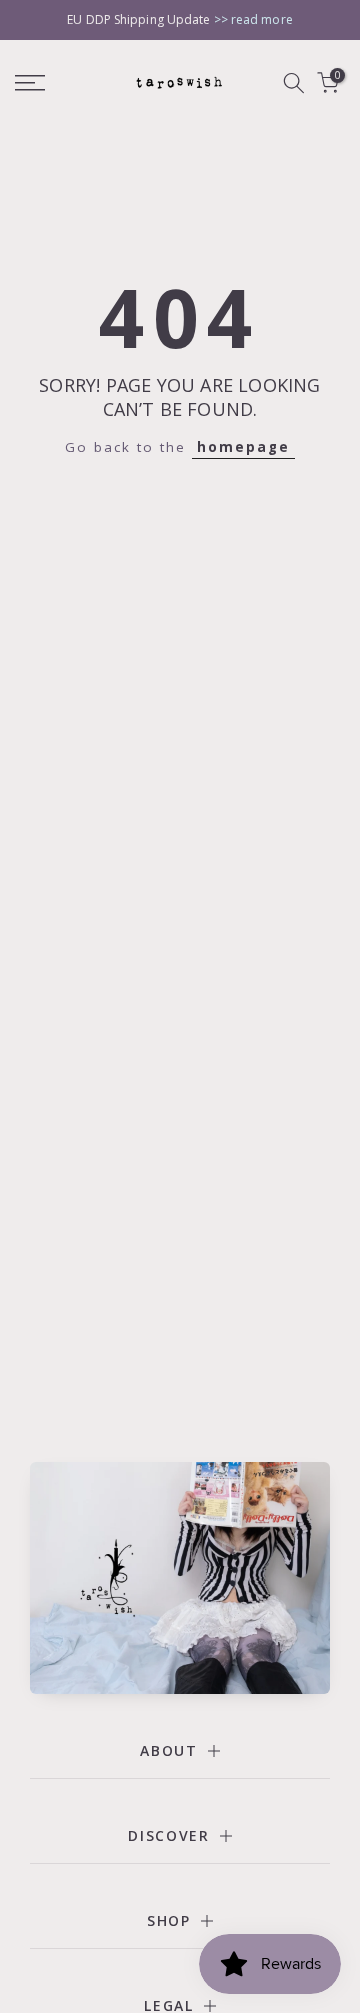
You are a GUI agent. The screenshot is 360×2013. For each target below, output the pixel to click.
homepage (243, 447)
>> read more (253, 19)
